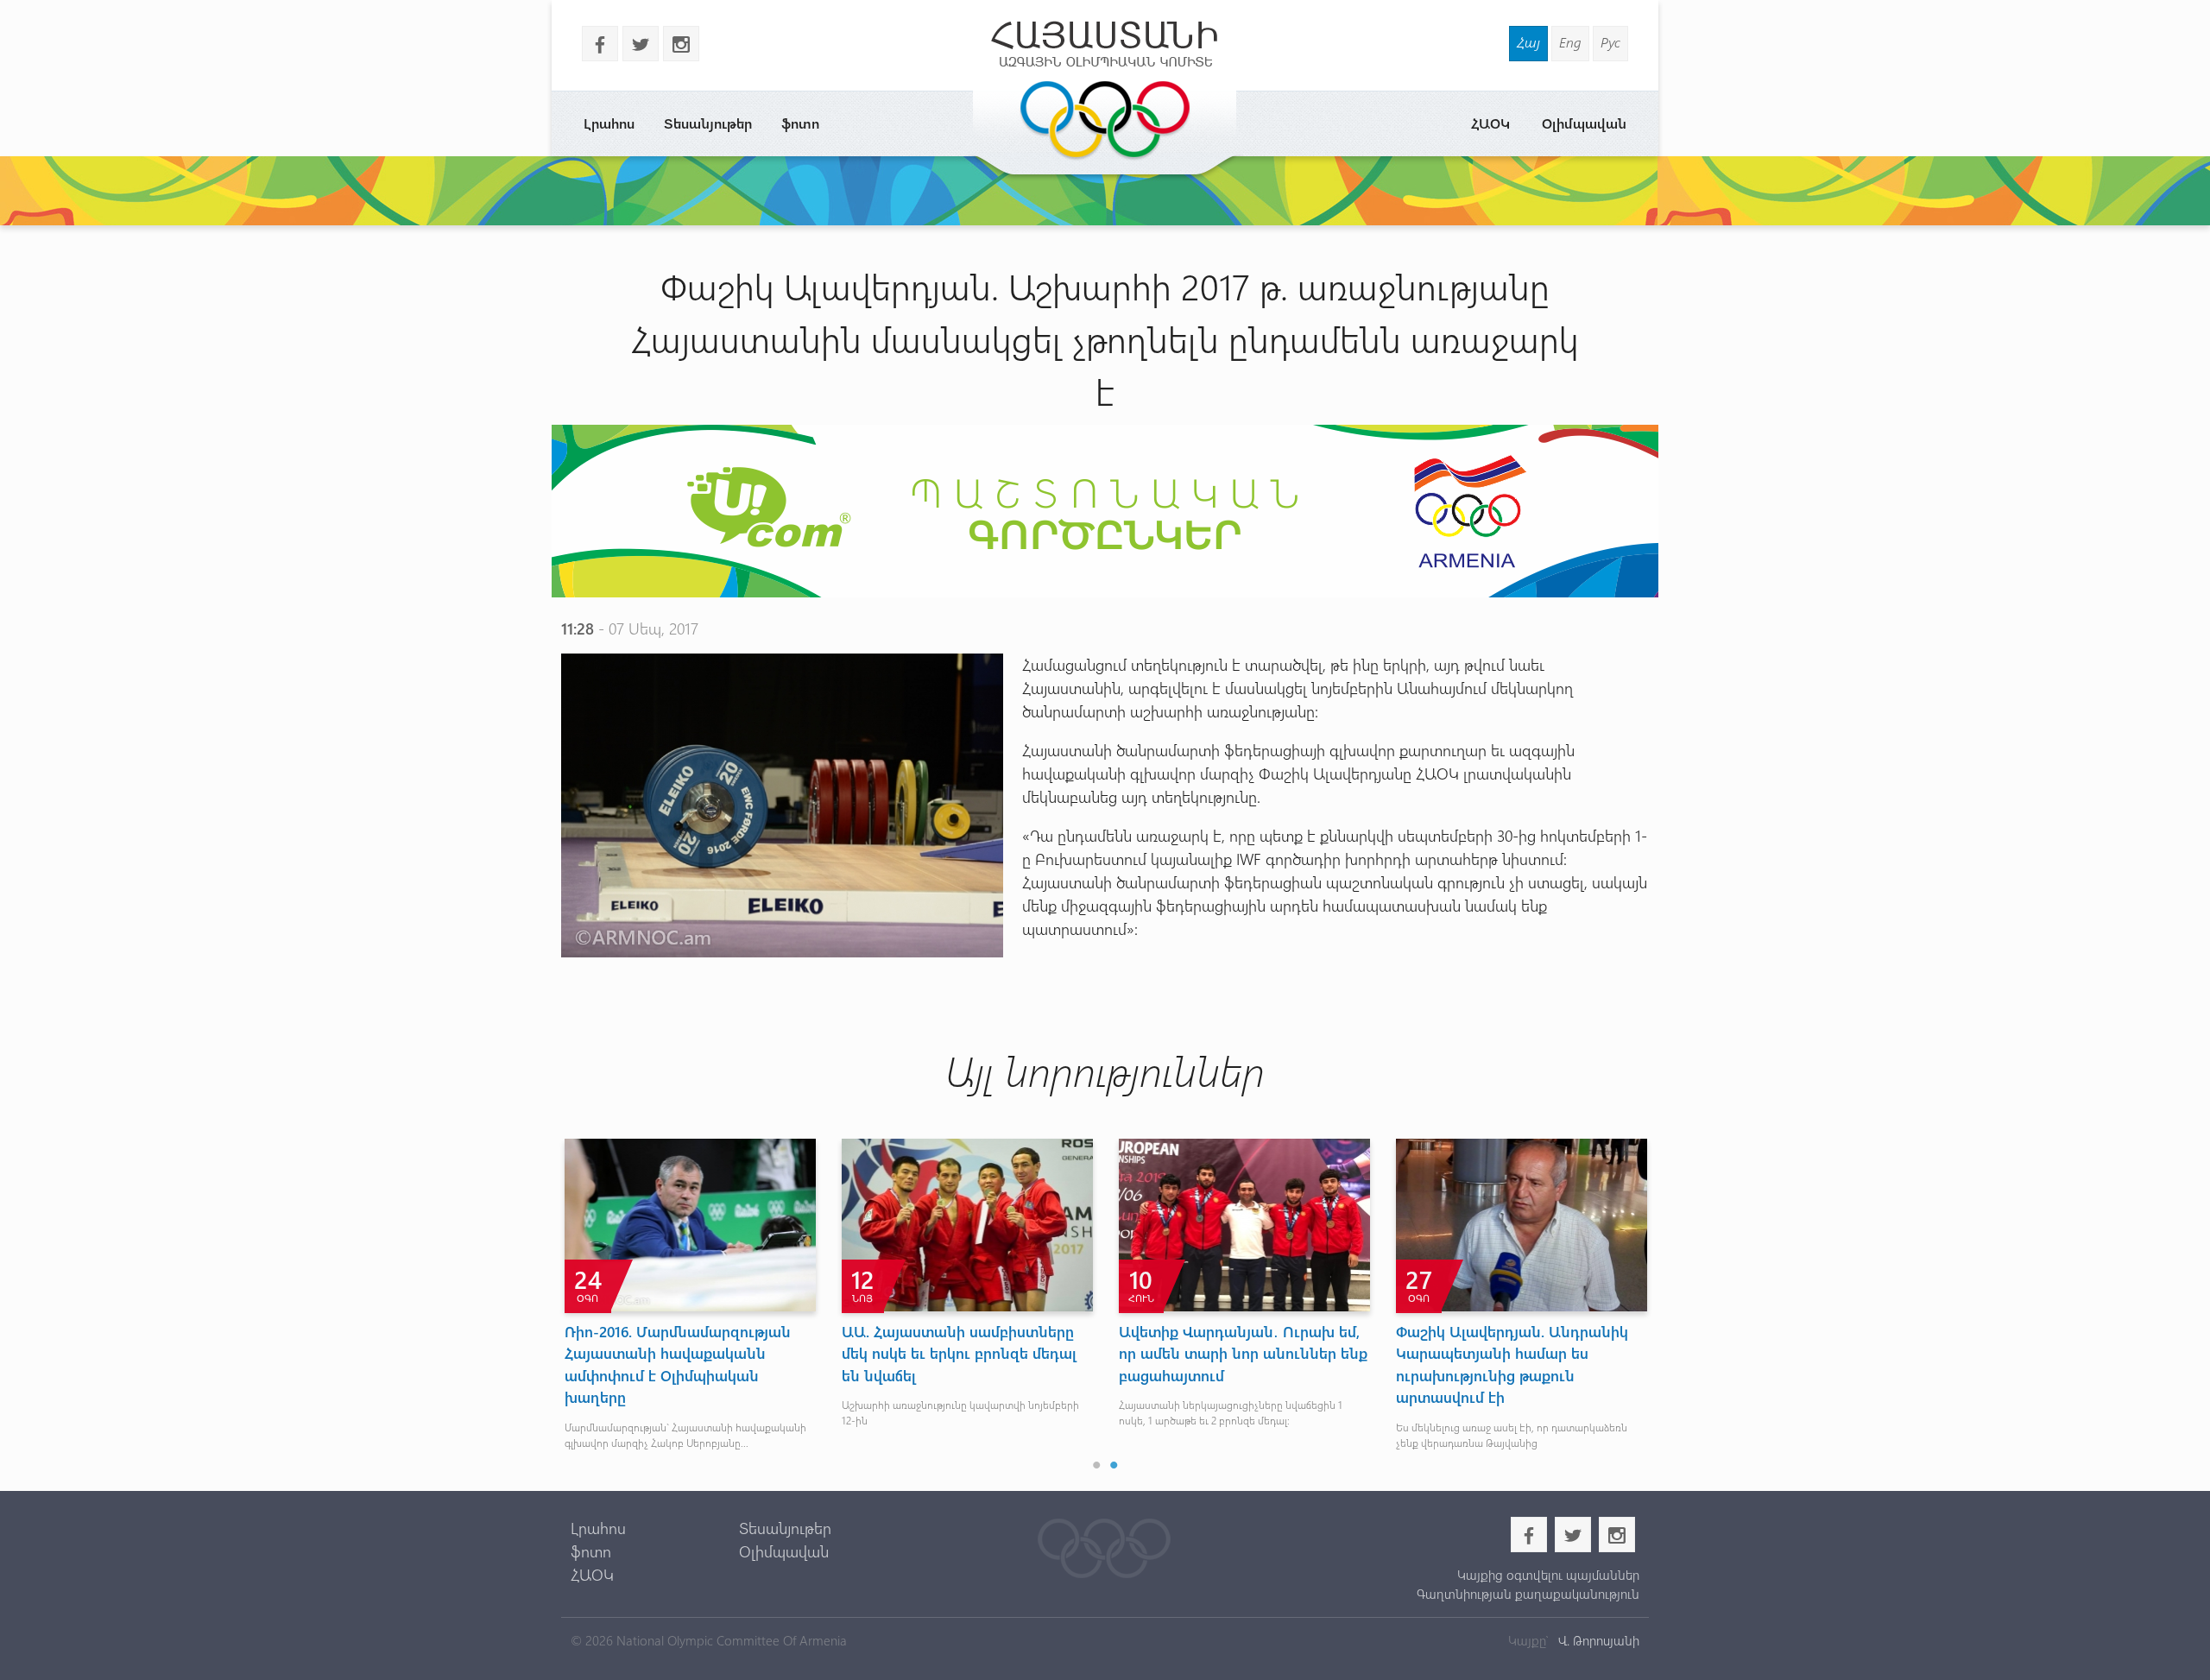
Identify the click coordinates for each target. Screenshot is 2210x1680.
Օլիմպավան (1584, 123)
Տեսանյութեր (708, 123)
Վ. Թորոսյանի (1597, 1640)
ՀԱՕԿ (1490, 123)
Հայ (1528, 42)
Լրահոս (609, 123)
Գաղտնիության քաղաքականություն (1528, 1594)
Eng (1570, 42)
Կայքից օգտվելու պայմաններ (1548, 1575)
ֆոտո (800, 123)
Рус (1610, 42)
